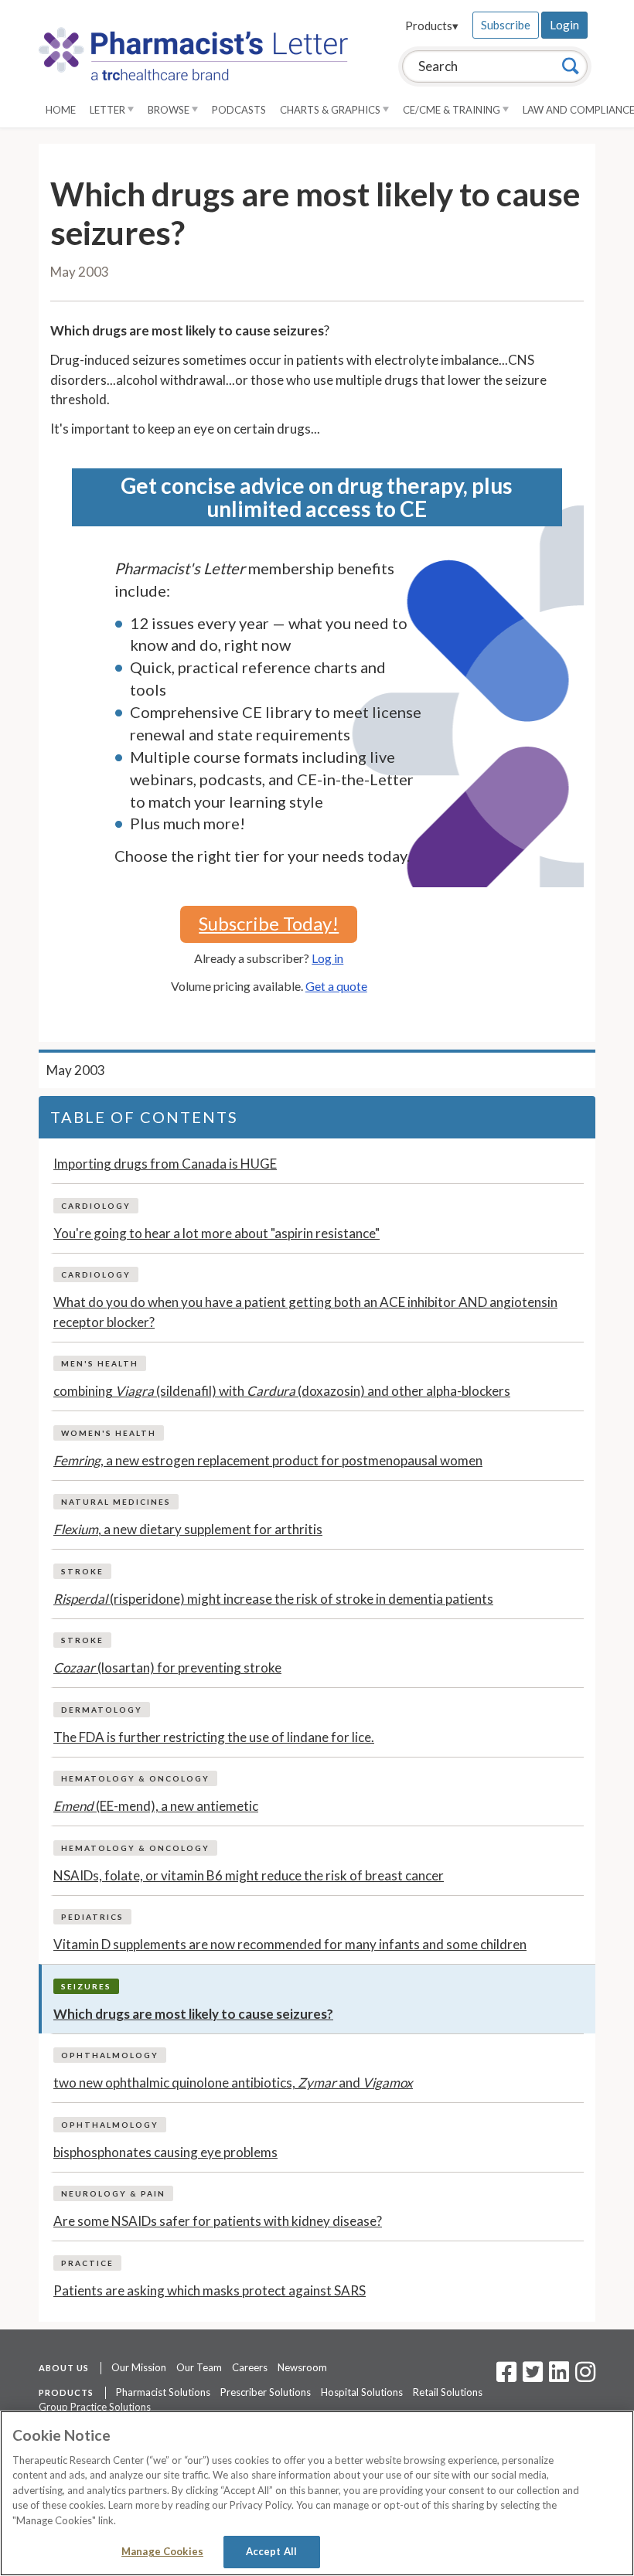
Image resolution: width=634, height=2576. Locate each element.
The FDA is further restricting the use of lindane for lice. (214, 1737)
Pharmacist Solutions (163, 2392)
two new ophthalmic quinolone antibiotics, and (233, 2083)
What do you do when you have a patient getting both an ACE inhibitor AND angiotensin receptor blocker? (305, 1312)
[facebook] (506, 2377)
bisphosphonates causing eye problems (165, 2152)
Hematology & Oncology (135, 1778)
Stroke (82, 1571)
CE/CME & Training (453, 110)
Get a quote (336, 986)
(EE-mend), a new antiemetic (156, 1806)
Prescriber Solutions (266, 2392)
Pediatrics (92, 1917)
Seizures (86, 1986)
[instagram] (585, 2377)
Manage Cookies (162, 2551)
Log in (327, 958)
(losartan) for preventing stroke (167, 1667)
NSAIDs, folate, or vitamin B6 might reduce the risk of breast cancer (249, 1875)
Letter (109, 110)
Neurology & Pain (113, 2193)
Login (564, 25)
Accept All (271, 2551)
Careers (250, 2367)
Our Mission (139, 2367)
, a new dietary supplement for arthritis (188, 1529)
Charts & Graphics (331, 110)
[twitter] (531, 2377)
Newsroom (302, 2367)
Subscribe (506, 25)
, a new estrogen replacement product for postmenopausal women (268, 1460)
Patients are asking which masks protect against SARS (210, 2290)
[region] (317, 2493)
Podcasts (239, 110)
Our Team (199, 2367)
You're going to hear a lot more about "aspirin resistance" (216, 1233)
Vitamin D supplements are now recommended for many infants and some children (290, 1944)
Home (61, 110)
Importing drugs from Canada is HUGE (165, 1164)
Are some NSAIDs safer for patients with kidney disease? (218, 2221)
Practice (87, 2263)
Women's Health (109, 1433)
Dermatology (102, 1710)
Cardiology (96, 1206)
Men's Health (100, 1363)
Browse (170, 110)
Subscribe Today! (269, 923)
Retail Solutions (448, 2392)
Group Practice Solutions (95, 2407)
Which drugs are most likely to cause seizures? (193, 2014)
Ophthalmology (110, 2055)
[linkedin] (559, 2377)
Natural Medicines (116, 1502)
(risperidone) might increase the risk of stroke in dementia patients (273, 1599)
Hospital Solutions (362, 2392)
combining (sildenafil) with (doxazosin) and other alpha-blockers (282, 1391)
